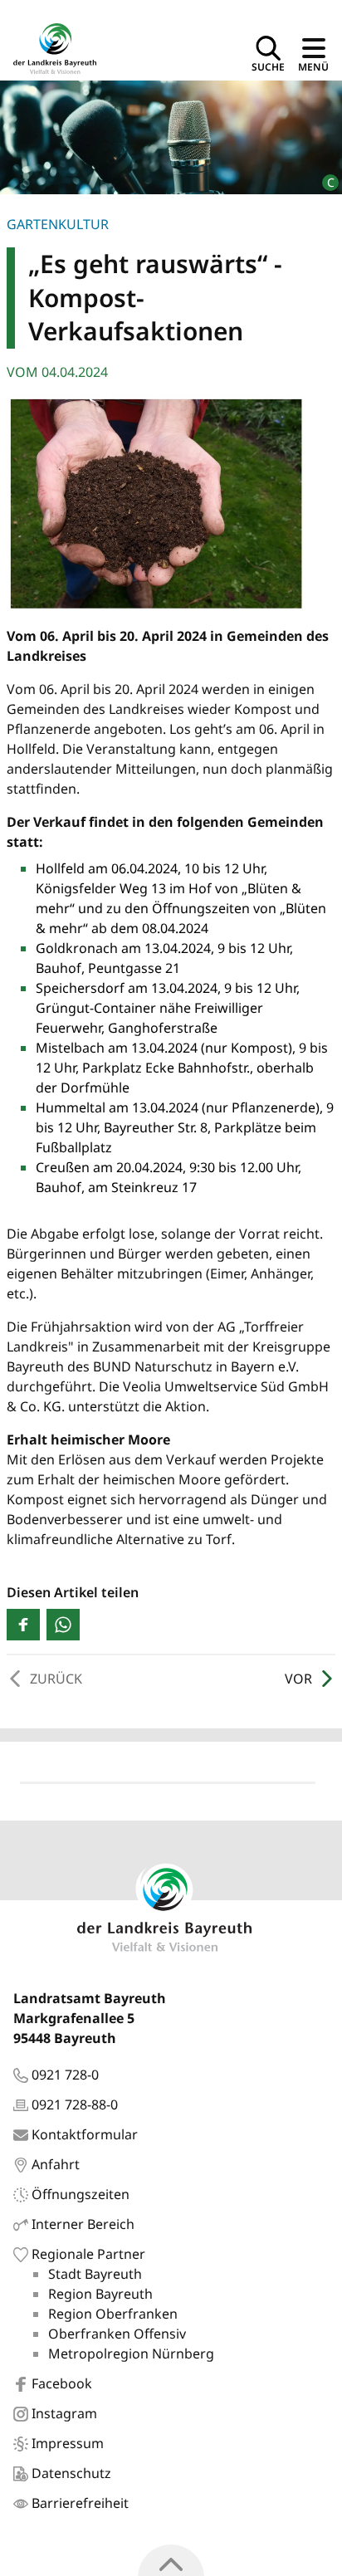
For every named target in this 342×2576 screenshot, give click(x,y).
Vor (298, 1679)
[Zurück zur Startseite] (55, 47)
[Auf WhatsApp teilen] (63, 1625)
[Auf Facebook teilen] (23, 1625)
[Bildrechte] (323, 176)
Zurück (56, 1679)
